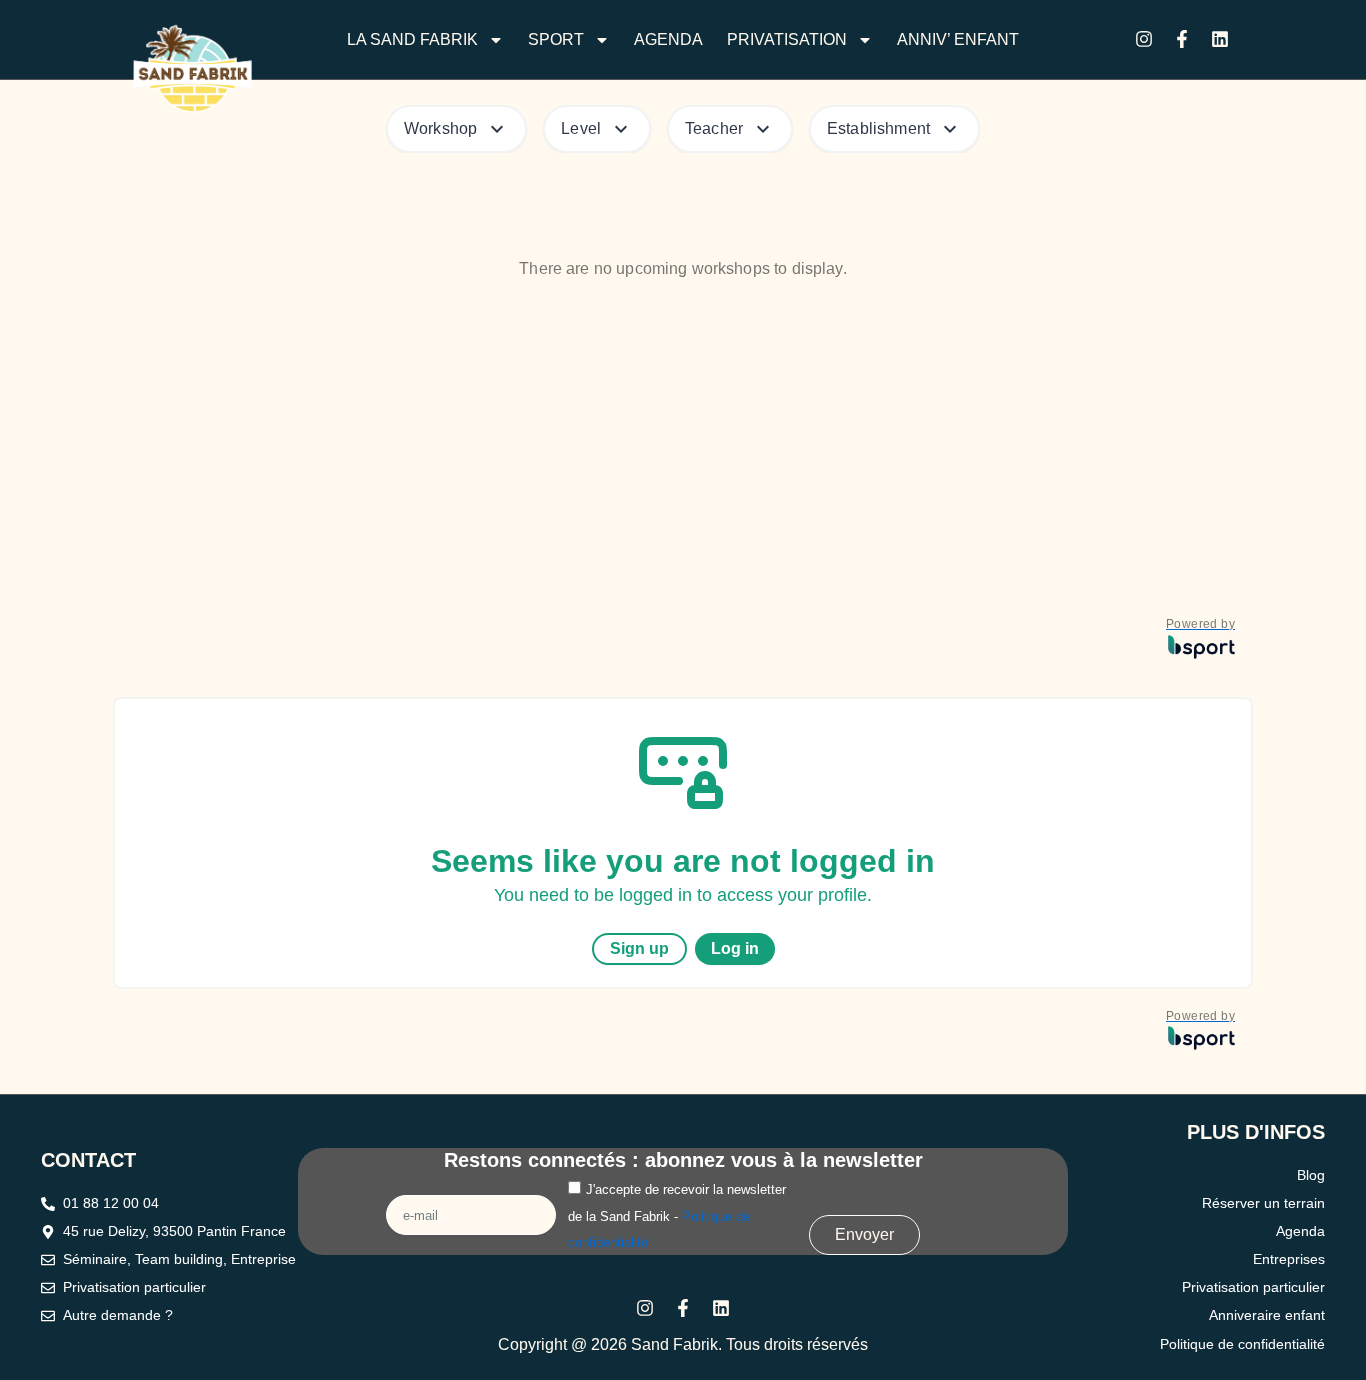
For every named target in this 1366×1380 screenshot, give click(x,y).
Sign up (639, 948)
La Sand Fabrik (412, 39)
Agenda (668, 39)
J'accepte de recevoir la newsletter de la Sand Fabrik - (677, 1216)
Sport (556, 39)
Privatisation (787, 39)
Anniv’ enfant (958, 39)
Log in (735, 948)
